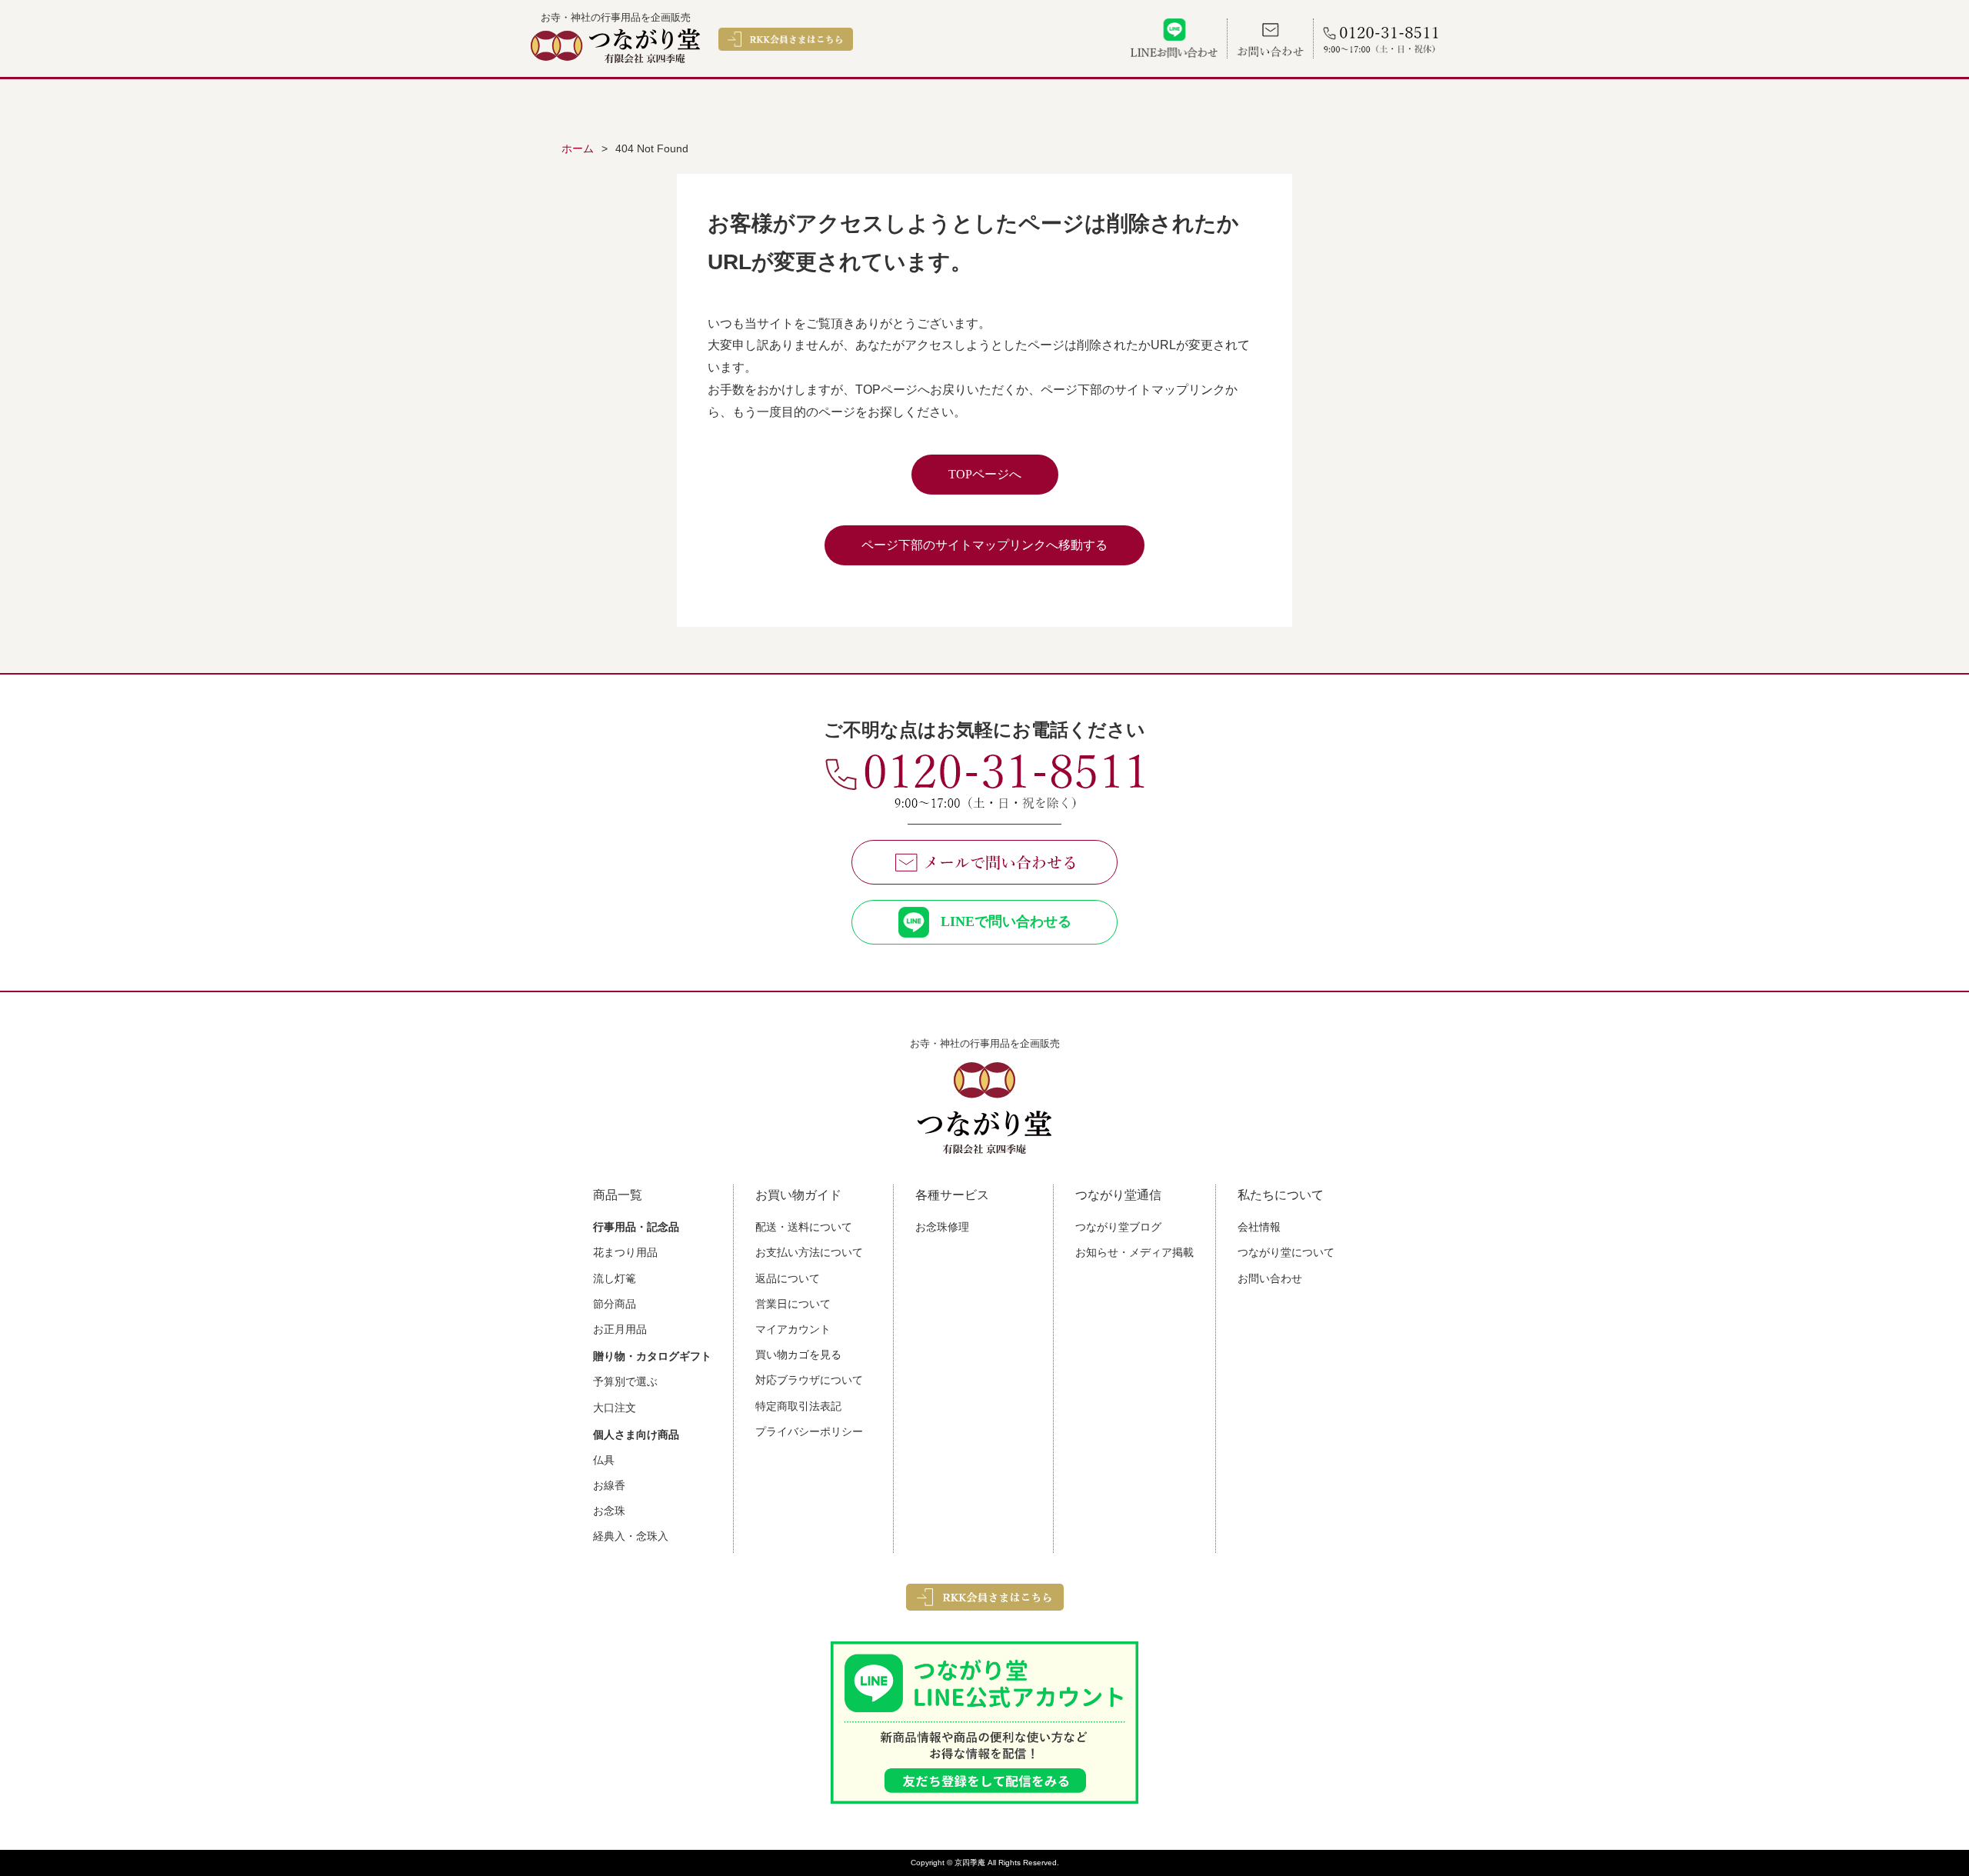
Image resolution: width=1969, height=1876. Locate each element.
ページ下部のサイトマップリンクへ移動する (984, 545)
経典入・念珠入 (631, 1536)
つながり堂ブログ (1118, 1227)
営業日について (793, 1304)
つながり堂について (1286, 1252)
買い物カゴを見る (798, 1355)
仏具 (604, 1460)
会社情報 (1259, 1227)
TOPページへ (985, 474)
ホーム (578, 148)
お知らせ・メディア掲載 (1134, 1252)
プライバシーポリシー (809, 1431)
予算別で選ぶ (625, 1381)
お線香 (609, 1485)
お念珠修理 (942, 1227)
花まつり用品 (625, 1252)
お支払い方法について (809, 1252)
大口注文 (615, 1408)
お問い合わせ (1270, 1278)
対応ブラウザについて (809, 1380)
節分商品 (615, 1304)
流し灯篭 (615, 1278)
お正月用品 (620, 1329)
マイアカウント (793, 1329)
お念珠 (609, 1511)
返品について (788, 1278)
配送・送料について (804, 1227)
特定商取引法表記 (798, 1406)
